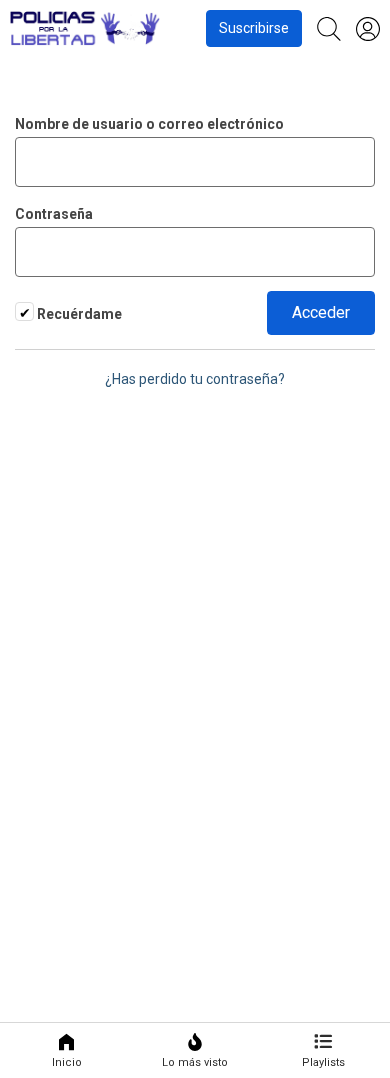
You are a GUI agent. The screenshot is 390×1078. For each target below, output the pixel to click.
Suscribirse (254, 28)
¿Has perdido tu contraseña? (195, 379)
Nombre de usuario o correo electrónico (149, 124)
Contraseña (54, 214)
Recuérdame (78, 314)
